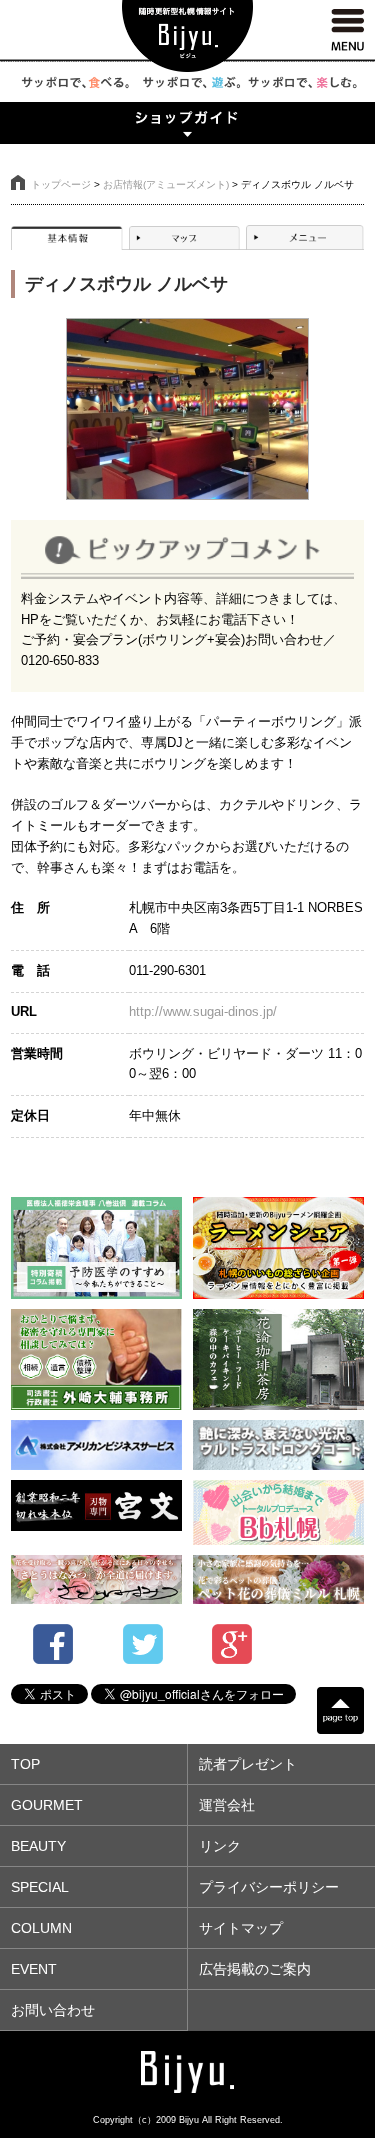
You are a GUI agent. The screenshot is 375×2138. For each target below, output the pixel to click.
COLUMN (41, 1928)
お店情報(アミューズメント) (166, 184)
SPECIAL (40, 1887)
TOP (25, 1764)
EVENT (34, 1969)
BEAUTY (38, 1846)
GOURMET (47, 1805)
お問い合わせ (53, 2010)
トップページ (61, 184)
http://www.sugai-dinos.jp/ (203, 1011)
